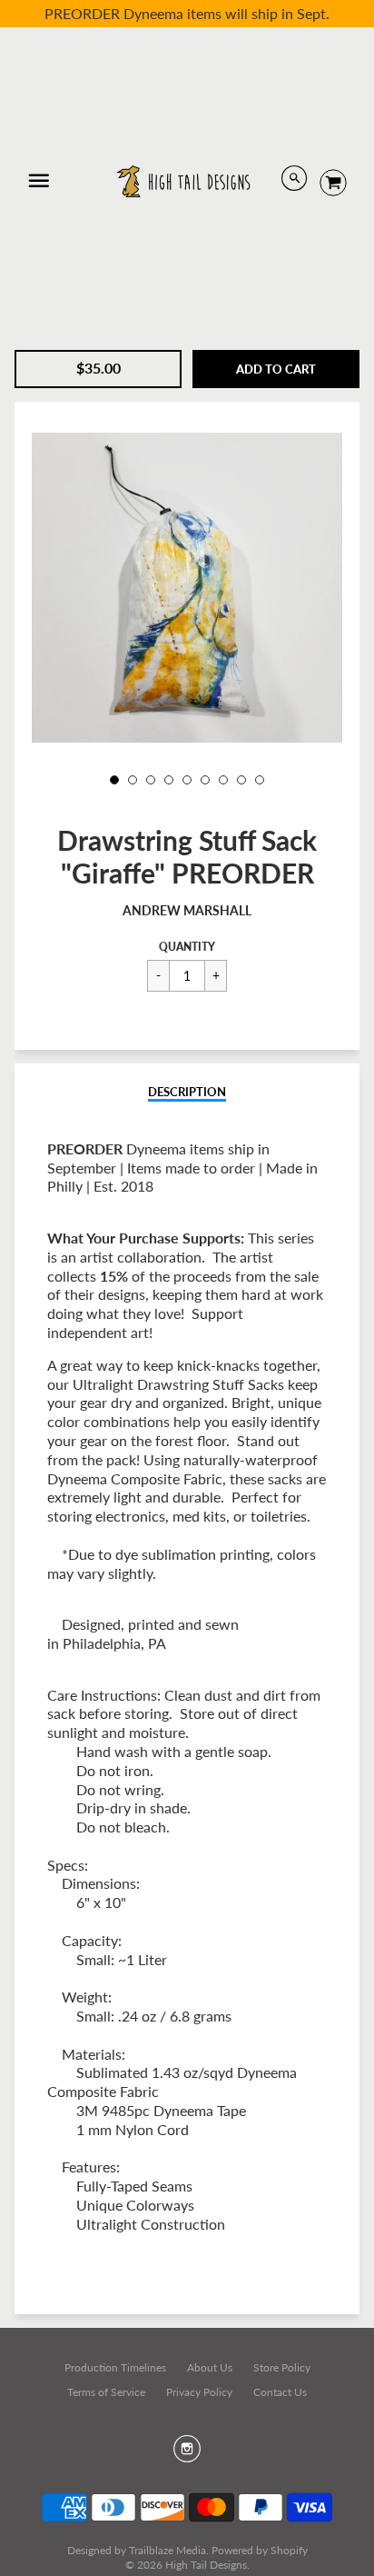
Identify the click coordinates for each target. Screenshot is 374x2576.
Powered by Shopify (260, 2550)
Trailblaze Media (167, 2550)
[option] (187, 588)
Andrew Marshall (187, 910)
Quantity (187, 947)
